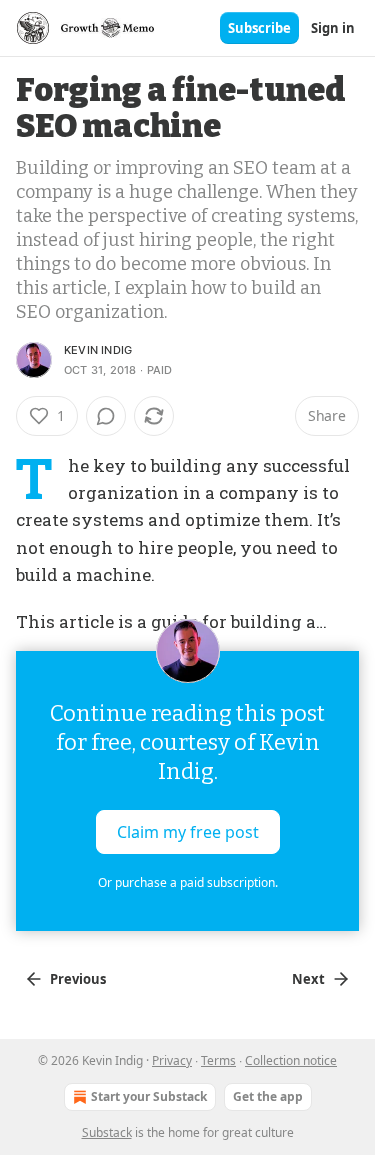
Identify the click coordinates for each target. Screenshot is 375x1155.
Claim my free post (188, 832)
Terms (218, 1060)
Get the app (268, 1096)
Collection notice (291, 1060)
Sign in (333, 28)
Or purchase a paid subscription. (188, 882)
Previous (78, 979)
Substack (107, 1132)
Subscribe (259, 28)
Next (308, 979)
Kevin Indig (98, 350)
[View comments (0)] (106, 416)
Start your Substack (149, 1096)
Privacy (172, 1060)
